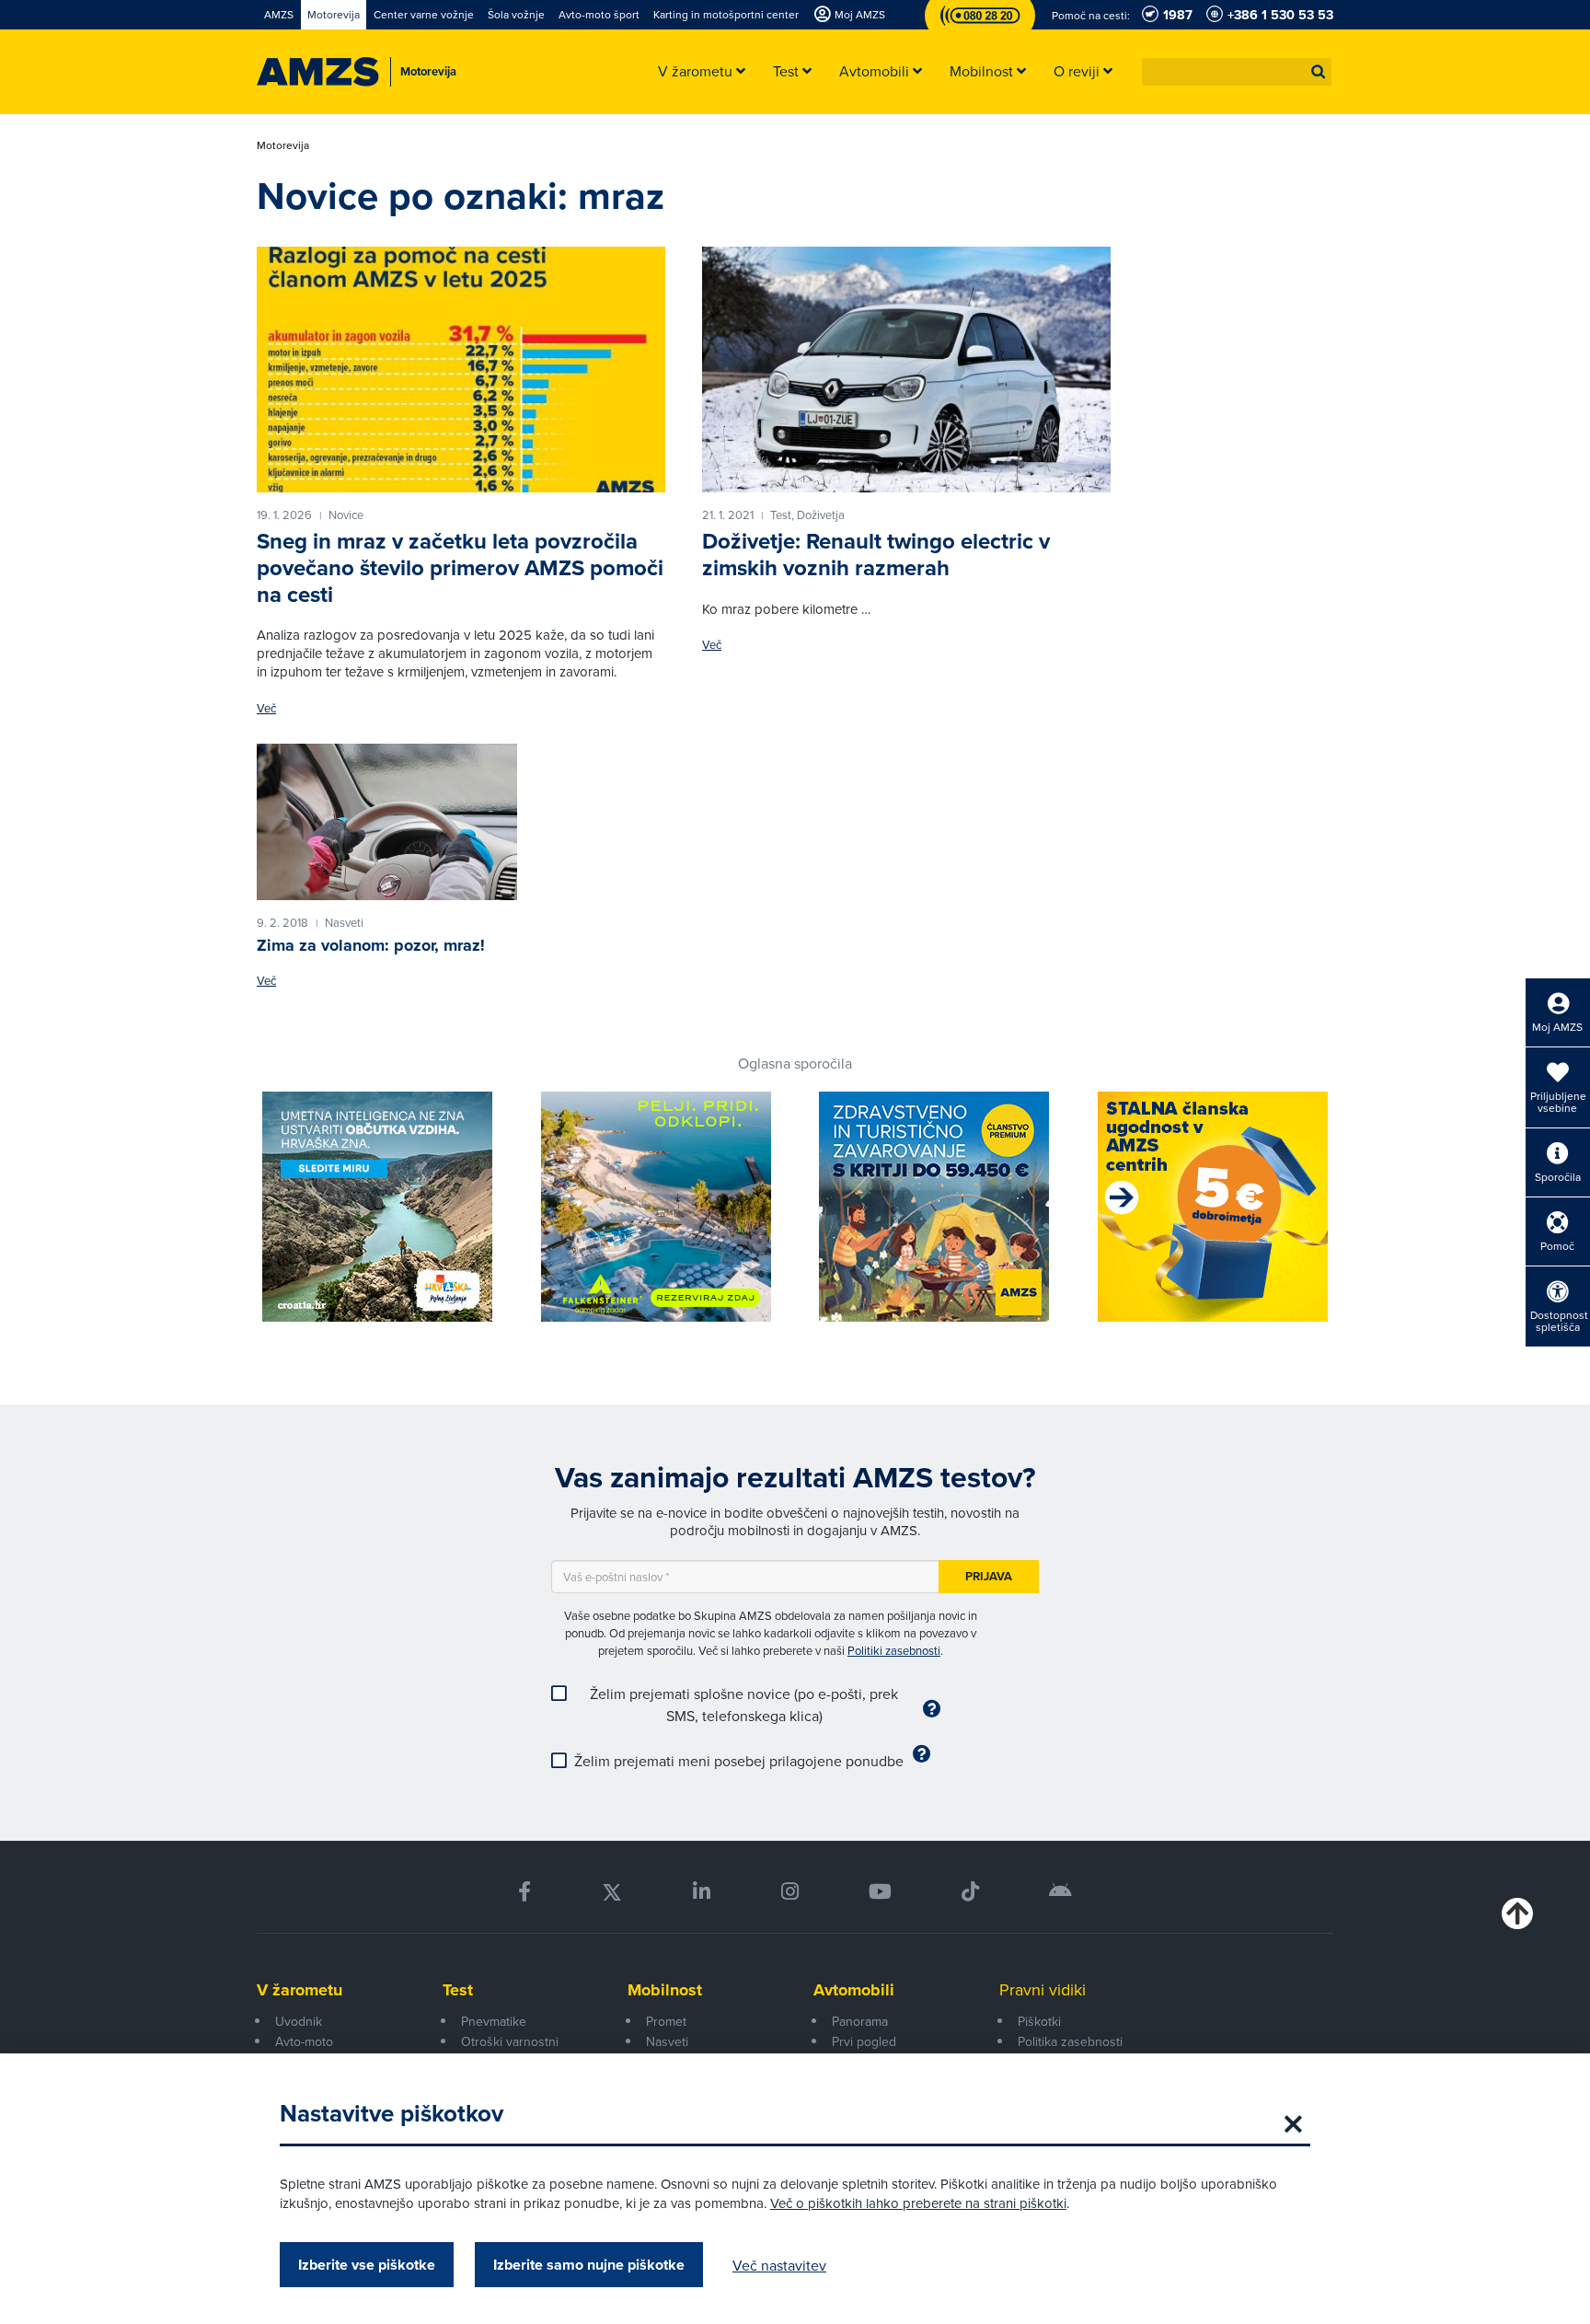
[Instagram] (789, 1892)
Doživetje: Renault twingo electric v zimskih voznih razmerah (876, 555)
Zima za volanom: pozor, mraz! (371, 945)
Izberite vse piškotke (367, 2265)
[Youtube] (880, 1892)
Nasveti (667, 2041)
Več (266, 708)
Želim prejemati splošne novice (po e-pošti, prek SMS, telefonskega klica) (744, 1705)
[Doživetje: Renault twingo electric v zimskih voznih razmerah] (906, 369)
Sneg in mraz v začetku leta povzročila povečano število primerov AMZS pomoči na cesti (460, 568)
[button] (1319, 72)
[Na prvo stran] (318, 72)
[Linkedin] (702, 1892)
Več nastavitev (779, 2265)
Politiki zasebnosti (894, 1650)
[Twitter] (612, 1892)
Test (458, 1990)
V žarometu (300, 1990)
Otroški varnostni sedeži (510, 2052)
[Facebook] (524, 1892)
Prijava (989, 1576)
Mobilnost (665, 1990)
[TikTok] (970, 1892)
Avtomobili (854, 1990)
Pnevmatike (494, 2021)
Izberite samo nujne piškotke (589, 2265)
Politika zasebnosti (1070, 2041)
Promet (666, 2021)
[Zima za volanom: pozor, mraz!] (387, 822)
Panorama (860, 2021)
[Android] (1060, 1892)
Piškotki (1039, 2021)
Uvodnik (299, 2021)
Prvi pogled (864, 2041)
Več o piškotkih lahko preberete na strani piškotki (918, 2203)
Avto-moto (304, 2041)
